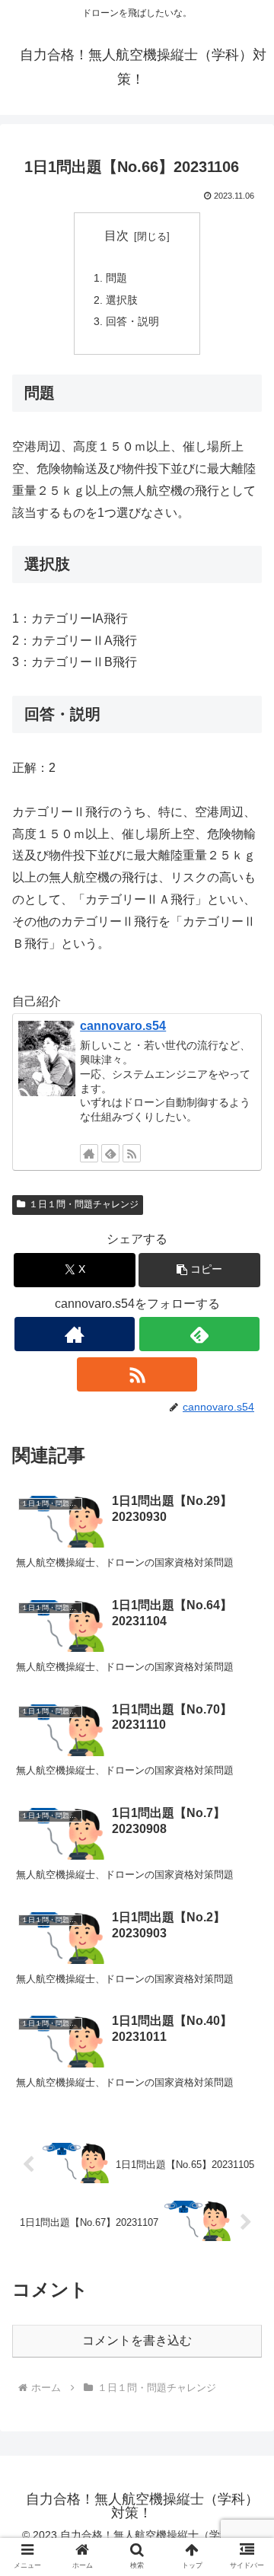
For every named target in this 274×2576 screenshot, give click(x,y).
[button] (200, 1270)
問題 (116, 278)
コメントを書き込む (137, 2340)
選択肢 (122, 300)
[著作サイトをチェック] (89, 1153)
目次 (116, 236)
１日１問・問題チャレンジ (84, 1204)
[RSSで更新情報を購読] (132, 1153)
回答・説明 (132, 321)
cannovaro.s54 (123, 1026)
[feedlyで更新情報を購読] (110, 1153)
